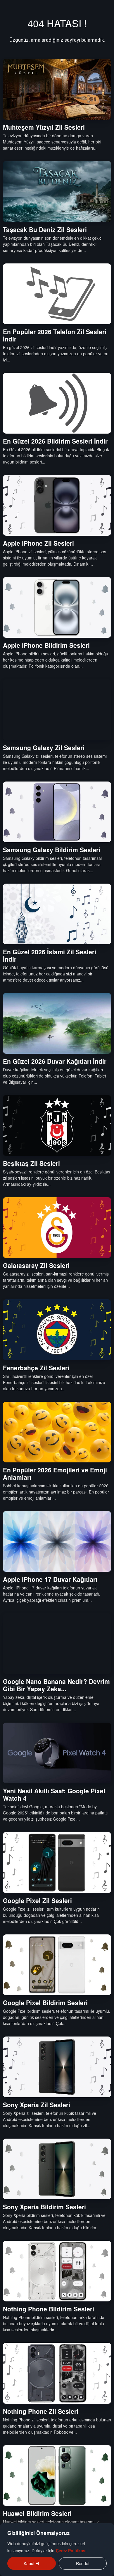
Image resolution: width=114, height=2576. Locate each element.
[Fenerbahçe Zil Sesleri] (57, 1330)
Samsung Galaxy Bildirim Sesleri (52, 850)
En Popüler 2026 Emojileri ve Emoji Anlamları (55, 1473)
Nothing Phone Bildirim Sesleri (49, 2309)
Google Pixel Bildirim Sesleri (45, 2002)
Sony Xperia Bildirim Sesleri (44, 2207)
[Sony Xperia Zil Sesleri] (57, 2067)
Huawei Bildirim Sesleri (37, 2513)
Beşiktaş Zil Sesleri (31, 1163)
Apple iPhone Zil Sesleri (38, 543)
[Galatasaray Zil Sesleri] (57, 1228)
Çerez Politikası (71, 2550)
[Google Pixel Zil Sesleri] (57, 1862)
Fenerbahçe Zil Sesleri (36, 1368)
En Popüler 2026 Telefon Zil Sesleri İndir (55, 335)
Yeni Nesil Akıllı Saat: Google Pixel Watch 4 (54, 1794)
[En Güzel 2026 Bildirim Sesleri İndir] (57, 403)
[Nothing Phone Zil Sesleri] (57, 2373)
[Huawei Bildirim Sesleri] (57, 2476)
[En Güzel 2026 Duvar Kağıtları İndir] (57, 1023)
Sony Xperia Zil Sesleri (37, 2105)
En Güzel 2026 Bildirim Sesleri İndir (55, 441)
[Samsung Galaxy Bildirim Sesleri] (57, 812)
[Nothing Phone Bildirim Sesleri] (57, 2271)
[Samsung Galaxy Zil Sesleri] (57, 709)
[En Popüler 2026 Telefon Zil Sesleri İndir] (57, 294)
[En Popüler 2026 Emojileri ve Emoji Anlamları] (57, 1432)
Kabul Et (31, 2563)
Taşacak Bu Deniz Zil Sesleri (45, 229)
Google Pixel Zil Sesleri (37, 1900)
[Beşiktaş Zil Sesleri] (57, 1125)
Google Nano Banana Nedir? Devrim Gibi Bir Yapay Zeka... (56, 1685)
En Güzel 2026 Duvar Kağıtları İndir (55, 1061)
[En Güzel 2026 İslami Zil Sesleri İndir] (57, 914)
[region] (57, 2550)
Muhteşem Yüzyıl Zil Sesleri (44, 127)
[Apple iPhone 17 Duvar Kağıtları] (57, 1541)
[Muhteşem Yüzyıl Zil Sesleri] (57, 89)
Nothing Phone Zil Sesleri (41, 2411)
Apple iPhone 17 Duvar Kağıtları (50, 1579)
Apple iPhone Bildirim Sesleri (46, 645)
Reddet (83, 2563)
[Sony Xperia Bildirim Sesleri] (57, 2169)
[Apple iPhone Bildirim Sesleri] (57, 607)
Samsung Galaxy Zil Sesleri (44, 747)
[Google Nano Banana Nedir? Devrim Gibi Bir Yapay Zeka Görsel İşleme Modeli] (57, 1644)
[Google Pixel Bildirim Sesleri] (57, 1965)
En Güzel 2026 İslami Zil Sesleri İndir (50, 955)
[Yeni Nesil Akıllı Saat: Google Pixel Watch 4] (57, 1753)
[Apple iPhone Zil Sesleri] (57, 505)
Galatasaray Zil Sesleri (36, 1265)
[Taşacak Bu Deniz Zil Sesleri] (57, 191)
